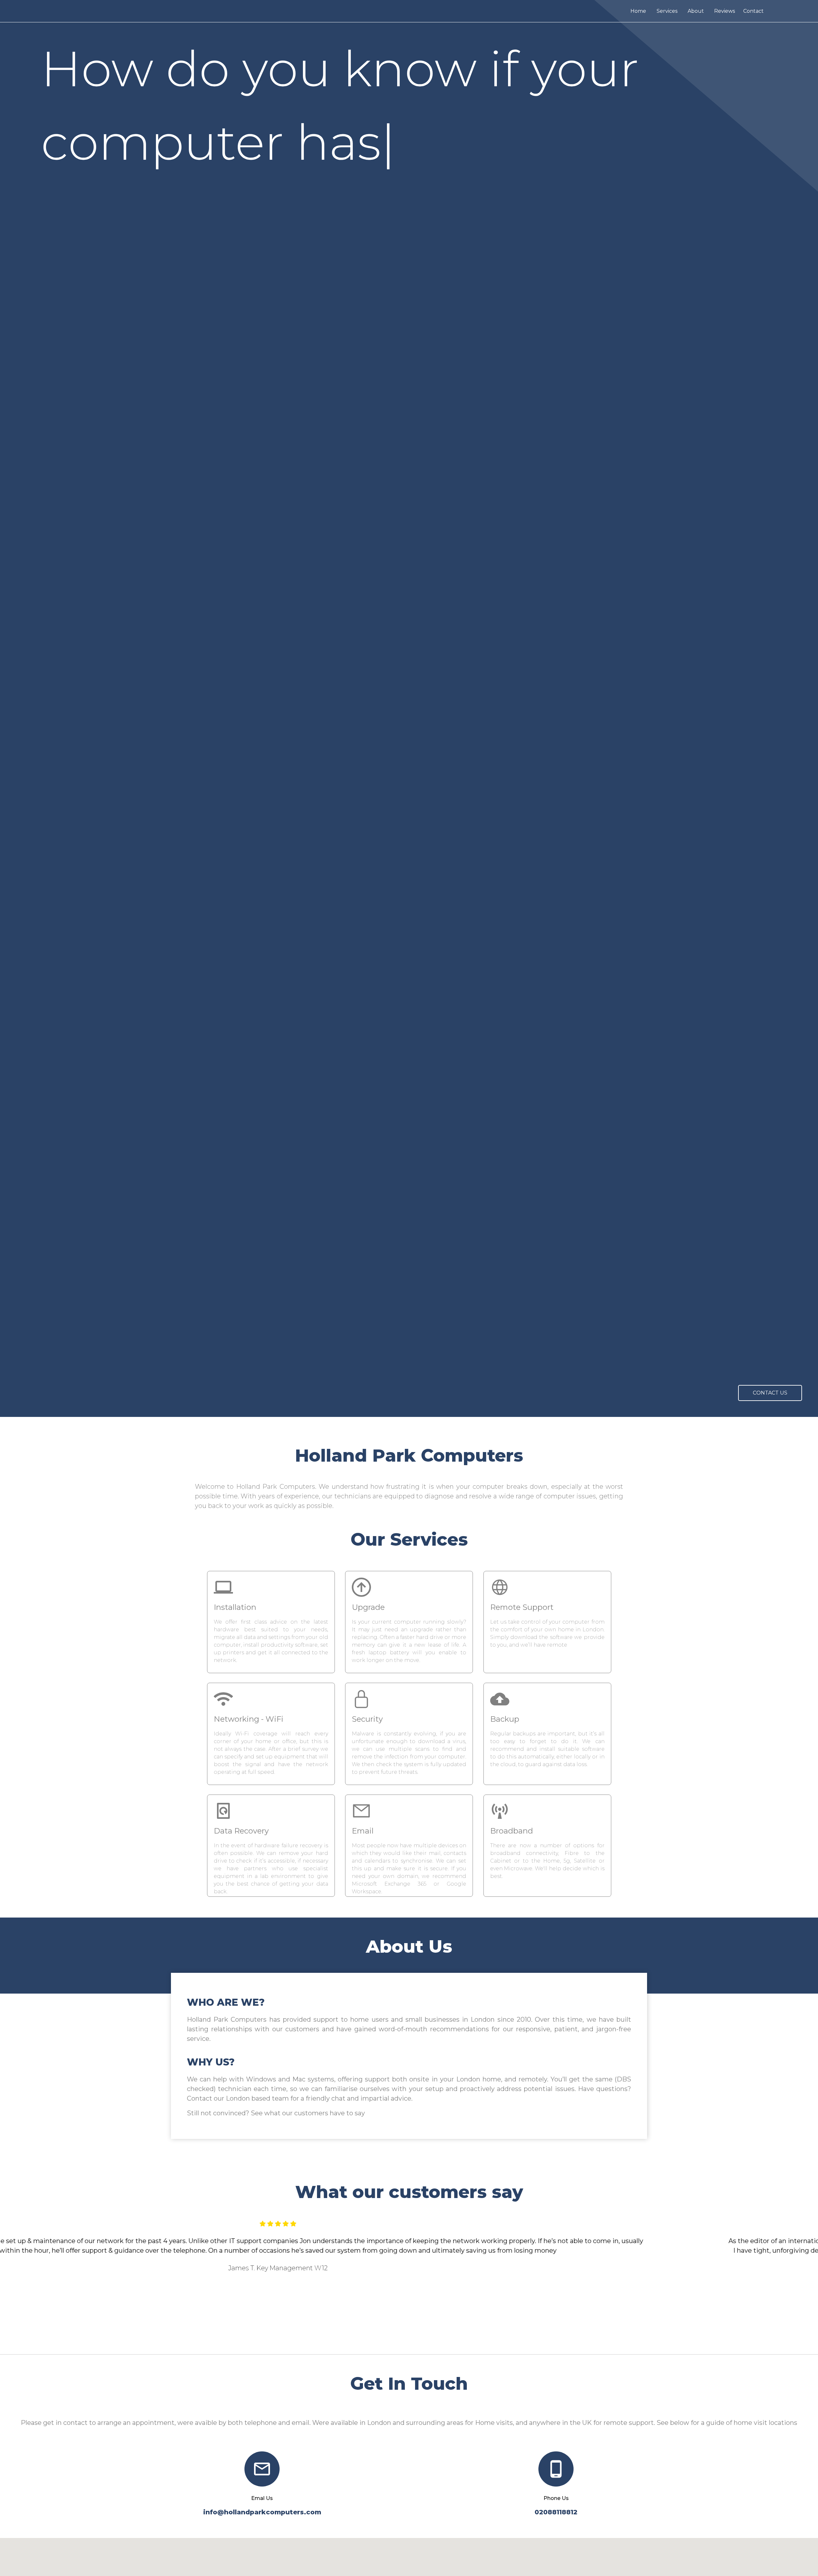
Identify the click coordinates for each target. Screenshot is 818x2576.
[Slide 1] (380, 2338)
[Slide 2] (392, 2338)
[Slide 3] (403, 2338)
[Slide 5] (426, 2338)
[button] (61, 2282)
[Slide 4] (415, 2338)
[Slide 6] (438, 2338)
